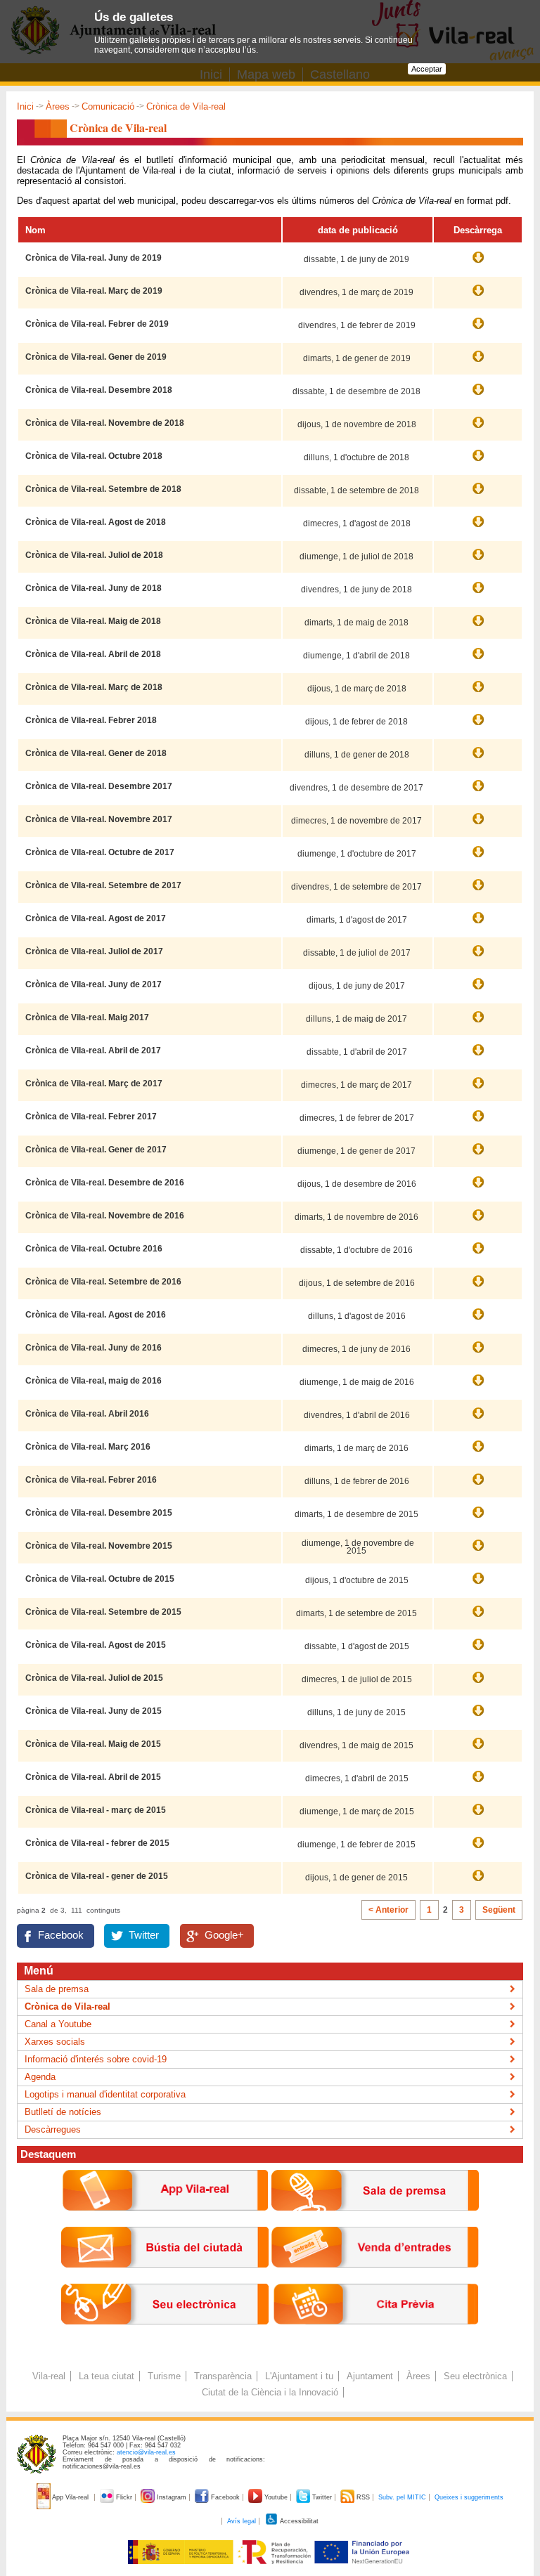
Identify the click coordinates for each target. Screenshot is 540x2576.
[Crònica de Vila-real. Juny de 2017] (478, 991)
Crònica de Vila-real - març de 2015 (96, 1810)
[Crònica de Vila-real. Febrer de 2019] (478, 330)
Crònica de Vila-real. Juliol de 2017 (94, 951)
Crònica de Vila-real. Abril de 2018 (93, 654)
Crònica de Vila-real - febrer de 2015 (97, 1843)
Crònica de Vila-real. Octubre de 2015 (100, 1579)
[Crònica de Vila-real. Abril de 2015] (478, 1783)
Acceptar (427, 69)
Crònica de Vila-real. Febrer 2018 (91, 720)
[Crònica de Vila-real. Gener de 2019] (478, 363)
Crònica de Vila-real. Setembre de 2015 (103, 1612)
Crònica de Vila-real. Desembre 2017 (99, 786)
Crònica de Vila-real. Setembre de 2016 (103, 1282)
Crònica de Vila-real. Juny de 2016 (94, 1348)
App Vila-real (71, 2497)
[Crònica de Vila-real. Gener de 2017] (478, 1156)
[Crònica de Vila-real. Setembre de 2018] (478, 495)
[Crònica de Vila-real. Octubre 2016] (478, 1255)
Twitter (144, 1935)
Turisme (164, 2376)
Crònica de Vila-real (67, 2006)
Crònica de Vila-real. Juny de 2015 (94, 1711)
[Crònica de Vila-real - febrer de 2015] (478, 1849)
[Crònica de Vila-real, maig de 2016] (478, 1387)
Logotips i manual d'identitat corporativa (105, 2094)
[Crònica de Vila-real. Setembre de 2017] (478, 892)
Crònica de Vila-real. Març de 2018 (94, 687)
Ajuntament (370, 2376)
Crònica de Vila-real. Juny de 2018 (94, 588)
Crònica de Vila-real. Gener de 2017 (96, 1150)
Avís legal (242, 2521)
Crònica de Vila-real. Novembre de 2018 (105, 423)
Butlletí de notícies (63, 2112)
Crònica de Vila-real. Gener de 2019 (96, 357)
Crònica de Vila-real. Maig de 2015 (93, 1744)
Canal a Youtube (58, 2024)
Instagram (172, 2497)
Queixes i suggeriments (469, 2497)
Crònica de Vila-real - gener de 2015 (97, 1876)
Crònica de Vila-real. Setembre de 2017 (103, 885)
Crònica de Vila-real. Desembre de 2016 (105, 1183)
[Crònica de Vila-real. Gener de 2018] (478, 760)
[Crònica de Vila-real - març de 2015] (478, 1816)
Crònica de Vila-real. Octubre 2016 (94, 1249)
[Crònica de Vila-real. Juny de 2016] (478, 1354)
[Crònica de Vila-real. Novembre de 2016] (478, 1222)
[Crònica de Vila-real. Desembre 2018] (478, 396)
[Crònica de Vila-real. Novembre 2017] (478, 826)
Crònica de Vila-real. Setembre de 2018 (103, 489)
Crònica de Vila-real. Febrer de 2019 (97, 324)
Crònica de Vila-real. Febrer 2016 (91, 1480)
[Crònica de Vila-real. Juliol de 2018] (478, 561)
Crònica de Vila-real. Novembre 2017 (99, 819)
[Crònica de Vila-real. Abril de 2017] (478, 1057)
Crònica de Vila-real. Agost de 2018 (96, 522)
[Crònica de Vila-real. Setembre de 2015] (478, 1618)
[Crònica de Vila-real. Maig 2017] (478, 1024)
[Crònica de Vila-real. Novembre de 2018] (478, 429)
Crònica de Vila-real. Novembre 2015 (99, 1546)
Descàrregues (53, 2129)
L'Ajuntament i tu (299, 2376)
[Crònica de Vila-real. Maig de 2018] (478, 627)
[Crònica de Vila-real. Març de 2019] (478, 297)
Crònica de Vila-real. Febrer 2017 (91, 1117)
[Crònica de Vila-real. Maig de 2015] (478, 1750)
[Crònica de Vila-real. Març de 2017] (478, 1090)
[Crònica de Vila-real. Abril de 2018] (478, 661)
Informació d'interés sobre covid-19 (96, 2059)
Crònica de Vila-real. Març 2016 (88, 1447)
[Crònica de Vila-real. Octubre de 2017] (478, 859)
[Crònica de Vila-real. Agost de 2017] (478, 925)
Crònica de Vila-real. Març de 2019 (94, 291)
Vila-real (49, 2376)
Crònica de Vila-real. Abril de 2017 (93, 1050)
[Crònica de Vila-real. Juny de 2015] (478, 1717)
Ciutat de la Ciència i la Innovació (270, 2392)
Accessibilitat (298, 2521)
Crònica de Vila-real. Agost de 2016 (96, 1315)
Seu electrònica (475, 2376)
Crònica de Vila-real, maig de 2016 (94, 1381)
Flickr (124, 2497)
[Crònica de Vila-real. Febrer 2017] (478, 1123)
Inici (25, 106)
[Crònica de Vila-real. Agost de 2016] (478, 1321)
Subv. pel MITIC (402, 2497)
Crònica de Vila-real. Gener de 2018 (96, 753)
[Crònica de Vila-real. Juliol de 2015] (478, 1684)
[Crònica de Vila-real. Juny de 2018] (478, 594)
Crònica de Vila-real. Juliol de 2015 (94, 1678)
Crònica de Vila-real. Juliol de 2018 (94, 555)
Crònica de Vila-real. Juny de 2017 (94, 984)
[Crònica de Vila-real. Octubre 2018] (478, 462)
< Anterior (388, 1910)
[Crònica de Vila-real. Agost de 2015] (478, 1651)
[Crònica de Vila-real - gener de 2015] (478, 1882)
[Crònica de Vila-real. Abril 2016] (478, 1420)
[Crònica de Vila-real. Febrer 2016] (478, 1486)
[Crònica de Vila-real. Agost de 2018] (478, 528)
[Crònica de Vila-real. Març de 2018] (478, 694)
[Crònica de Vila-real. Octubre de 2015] (478, 1585)
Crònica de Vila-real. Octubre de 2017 (100, 852)
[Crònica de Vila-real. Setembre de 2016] (478, 1288)
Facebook (61, 1935)
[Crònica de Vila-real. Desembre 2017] (478, 793)
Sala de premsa (57, 1989)
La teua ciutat (107, 2376)
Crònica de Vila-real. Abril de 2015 (93, 1777)
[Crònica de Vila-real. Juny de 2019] (478, 264)
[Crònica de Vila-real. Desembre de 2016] (478, 1189)
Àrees (58, 106)
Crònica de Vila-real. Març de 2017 (94, 1084)
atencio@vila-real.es (146, 2452)
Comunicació (108, 106)
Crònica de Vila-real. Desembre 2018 (99, 390)
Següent (499, 1910)
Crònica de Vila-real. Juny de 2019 (94, 258)
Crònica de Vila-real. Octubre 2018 (94, 456)
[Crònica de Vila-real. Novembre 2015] (478, 1552)
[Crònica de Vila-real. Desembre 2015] (478, 1519)
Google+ (224, 1935)
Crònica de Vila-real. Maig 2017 (87, 1017)
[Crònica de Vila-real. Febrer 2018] (478, 727)
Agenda (40, 2077)
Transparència (223, 2376)
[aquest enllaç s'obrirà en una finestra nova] (165, 2335)
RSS (363, 2497)
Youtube (276, 2497)
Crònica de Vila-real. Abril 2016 (87, 1414)
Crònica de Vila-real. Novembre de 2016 (105, 1216)
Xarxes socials (55, 2042)
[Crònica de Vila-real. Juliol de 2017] (478, 958)
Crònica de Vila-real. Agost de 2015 (96, 1645)
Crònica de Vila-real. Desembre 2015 (99, 1513)
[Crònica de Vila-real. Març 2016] (478, 1453)
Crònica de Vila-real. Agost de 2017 (96, 918)
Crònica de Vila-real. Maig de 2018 (93, 621)
